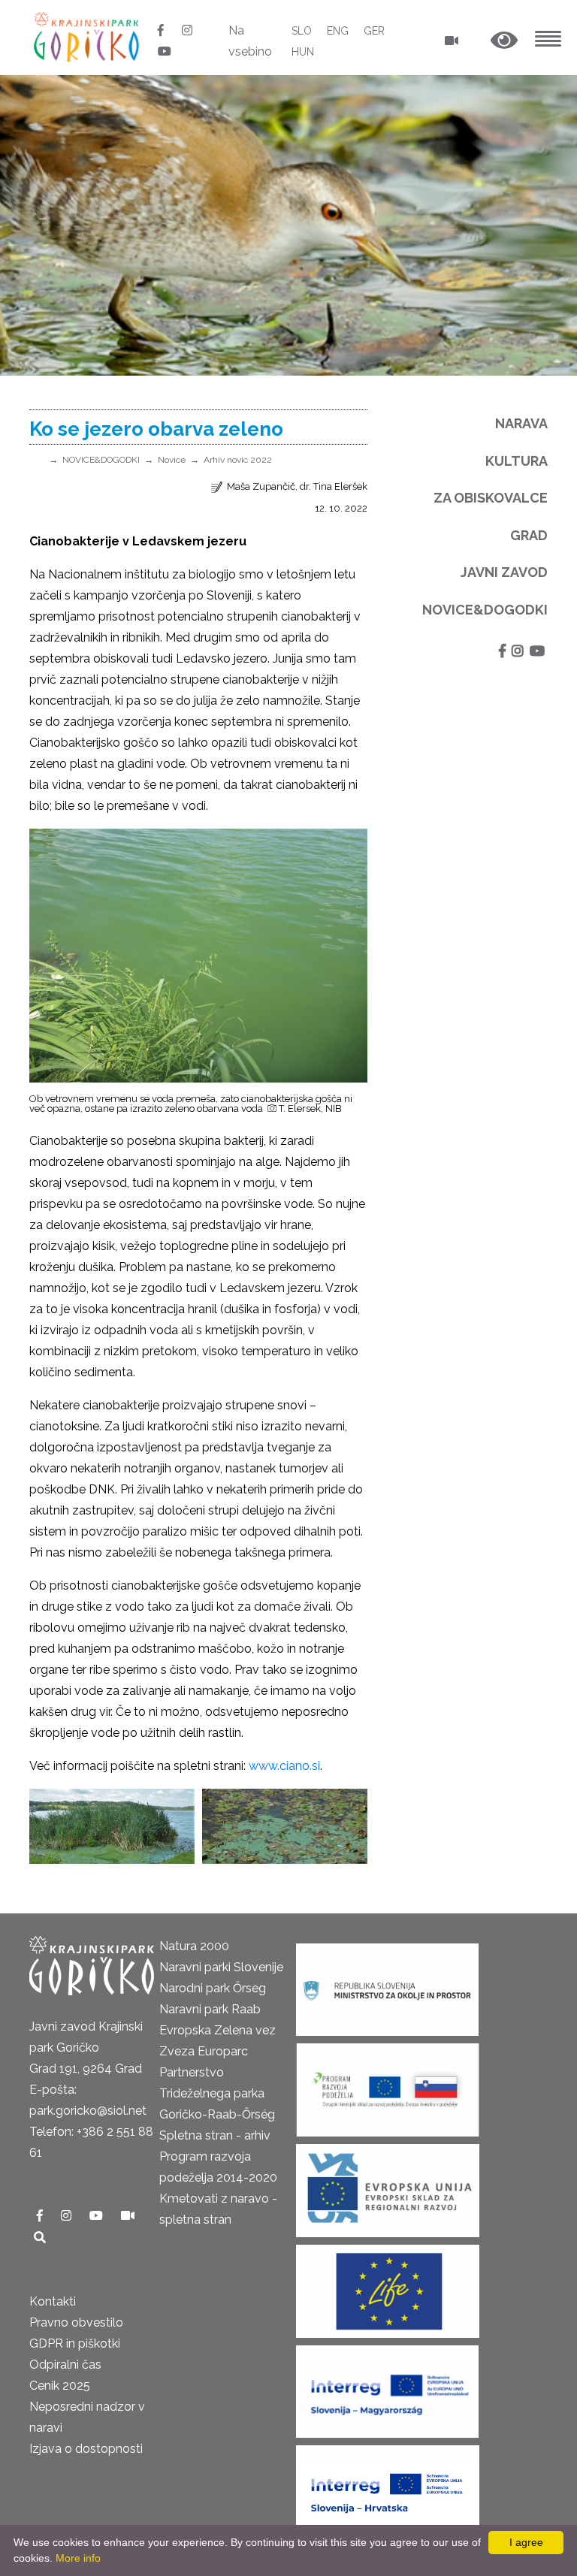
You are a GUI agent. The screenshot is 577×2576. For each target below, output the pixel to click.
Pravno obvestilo (76, 2322)
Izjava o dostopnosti (86, 2449)
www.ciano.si (284, 1766)
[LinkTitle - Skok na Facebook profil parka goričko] (162, 30)
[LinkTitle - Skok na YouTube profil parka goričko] (165, 51)
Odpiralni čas (65, 2365)
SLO (302, 31)
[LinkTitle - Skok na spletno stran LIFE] (388, 2286)
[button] (504, 41)
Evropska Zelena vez (218, 2030)
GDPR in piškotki (75, 2343)
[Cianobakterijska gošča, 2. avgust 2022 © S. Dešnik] (112, 1826)
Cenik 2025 (60, 2386)
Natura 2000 (194, 1946)
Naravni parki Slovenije (221, 1967)
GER (374, 31)
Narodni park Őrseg (213, 1988)
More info (78, 2558)
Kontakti (53, 2301)
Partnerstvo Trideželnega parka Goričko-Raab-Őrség (217, 2093)
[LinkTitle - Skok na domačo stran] (88, 36)
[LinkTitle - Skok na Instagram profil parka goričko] (187, 30)
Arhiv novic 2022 (238, 460)
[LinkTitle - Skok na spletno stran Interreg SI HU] (387, 2386)
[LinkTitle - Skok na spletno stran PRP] (388, 2085)
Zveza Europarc (204, 2051)
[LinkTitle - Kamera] (128, 2216)
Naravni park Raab (210, 2009)
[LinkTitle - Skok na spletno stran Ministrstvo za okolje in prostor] (387, 1984)
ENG (338, 31)
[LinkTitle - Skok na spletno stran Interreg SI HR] (388, 2487)
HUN (303, 52)
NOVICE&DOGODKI (101, 460)
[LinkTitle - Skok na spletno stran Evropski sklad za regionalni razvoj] (388, 2186)
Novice (172, 460)
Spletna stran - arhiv (215, 2135)
